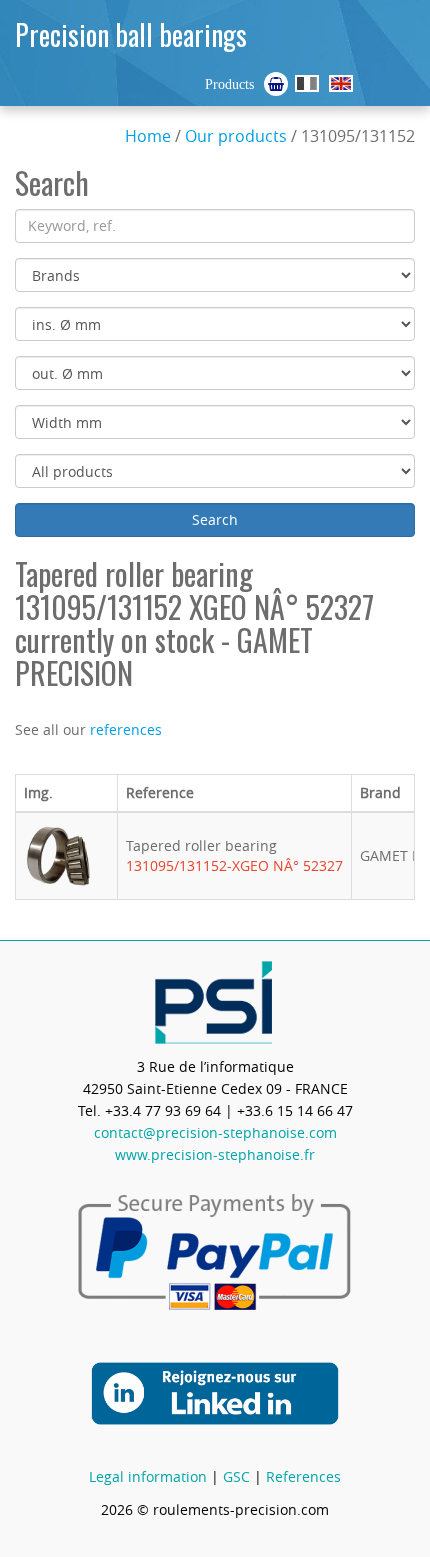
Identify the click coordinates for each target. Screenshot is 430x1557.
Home (148, 136)
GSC (236, 1476)
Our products (236, 136)
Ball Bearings (341, 83)
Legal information (148, 1476)
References (303, 1476)
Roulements (307, 83)
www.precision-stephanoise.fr (215, 1154)
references (126, 729)
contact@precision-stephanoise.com (215, 1132)
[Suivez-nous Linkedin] (215, 1391)
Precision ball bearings (131, 34)
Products (229, 84)
